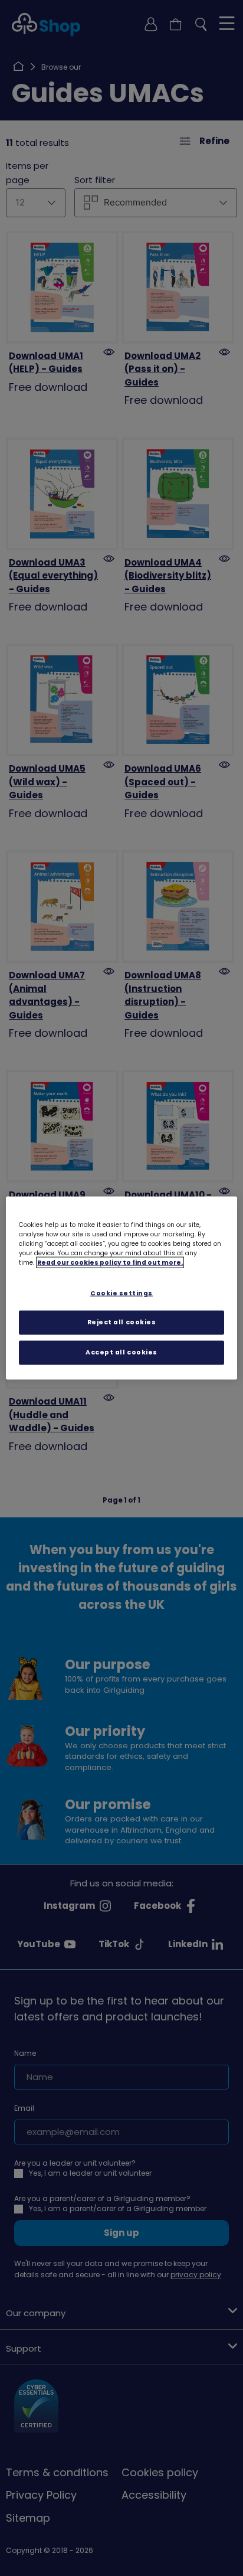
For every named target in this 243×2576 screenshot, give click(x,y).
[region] (121, 1288)
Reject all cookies (122, 1322)
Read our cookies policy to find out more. (110, 1262)
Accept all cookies (121, 1352)
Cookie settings (121, 1293)
